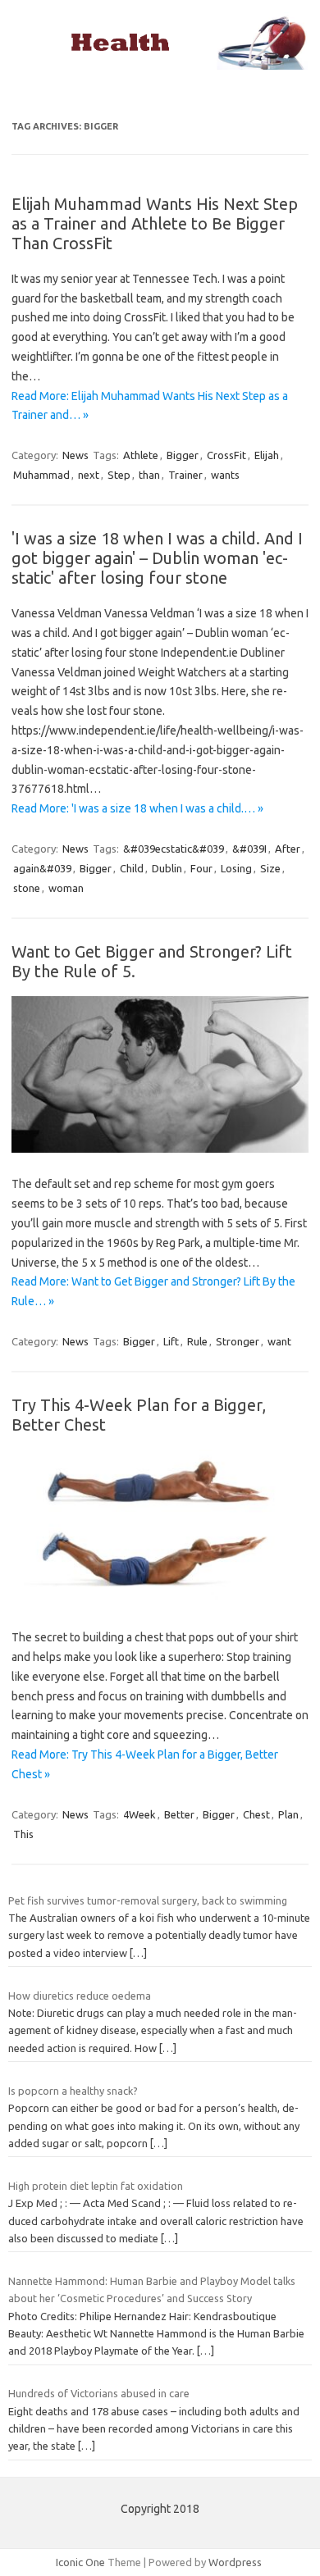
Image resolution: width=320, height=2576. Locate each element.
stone (27, 888)
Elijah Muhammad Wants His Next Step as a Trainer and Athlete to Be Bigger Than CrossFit (155, 223)
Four (201, 868)
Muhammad (41, 475)
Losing (236, 868)
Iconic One (80, 2562)
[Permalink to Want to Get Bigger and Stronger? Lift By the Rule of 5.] (160, 1149)
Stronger (238, 1341)
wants (225, 475)
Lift (171, 1341)
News (75, 455)
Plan (288, 1814)
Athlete (141, 455)
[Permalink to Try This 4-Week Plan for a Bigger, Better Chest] (160, 1601)
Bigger (183, 455)
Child (132, 868)
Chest (256, 1814)
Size (270, 868)
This (23, 1834)
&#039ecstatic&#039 (174, 849)
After (288, 849)
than (149, 475)
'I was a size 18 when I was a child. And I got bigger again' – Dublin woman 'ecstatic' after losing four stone (157, 558)
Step (119, 475)
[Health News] (160, 66)
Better (179, 1814)
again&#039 (42, 868)
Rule (197, 1341)
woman (66, 888)
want (279, 1341)
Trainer (185, 475)
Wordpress (235, 2562)
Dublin (167, 868)
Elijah (267, 455)
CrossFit (226, 455)
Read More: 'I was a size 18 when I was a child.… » (137, 808)
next (89, 475)
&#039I (249, 849)
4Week (139, 1814)
